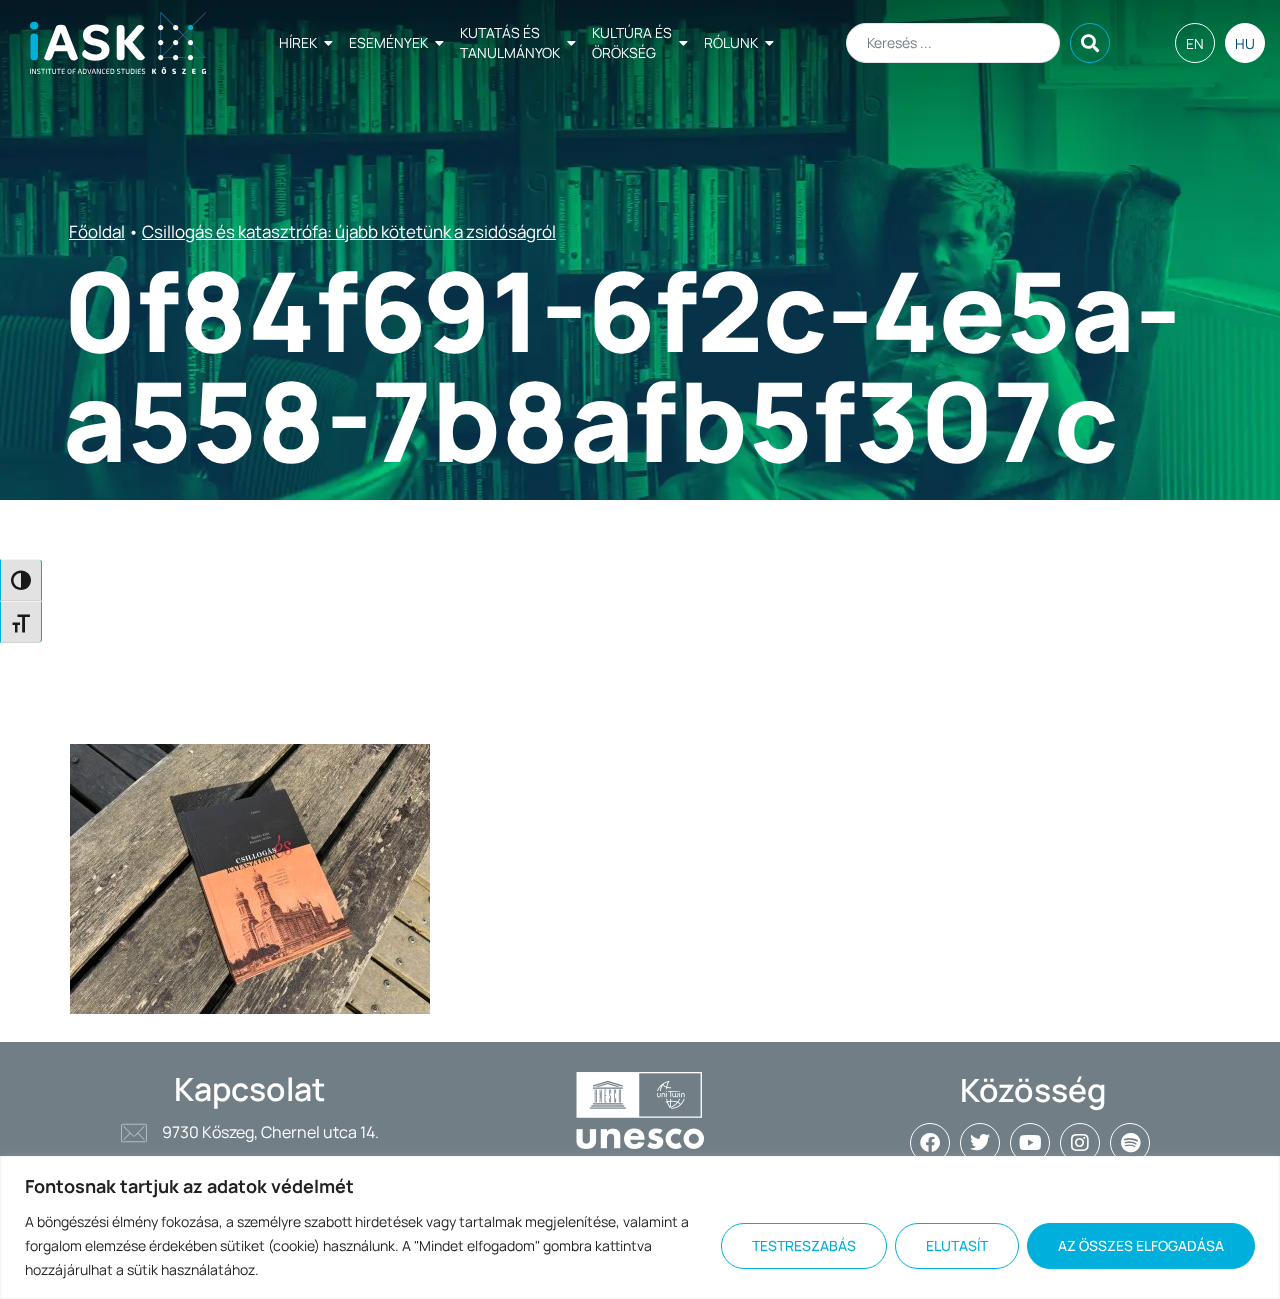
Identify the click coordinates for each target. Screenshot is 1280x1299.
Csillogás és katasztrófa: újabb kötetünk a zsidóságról (349, 231)
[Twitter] (980, 1143)
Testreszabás (804, 1245)
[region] (640, 1227)
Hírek (298, 42)
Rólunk (731, 42)
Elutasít (957, 1245)
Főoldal (97, 231)
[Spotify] (1130, 1143)
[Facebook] (930, 1143)
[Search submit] (1090, 43)
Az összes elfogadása (1141, 1245)
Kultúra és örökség (632, 42)
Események (388, 42)
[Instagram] (1080, 1143)
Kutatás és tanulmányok (510, 42)
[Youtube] (1030, 1143)
